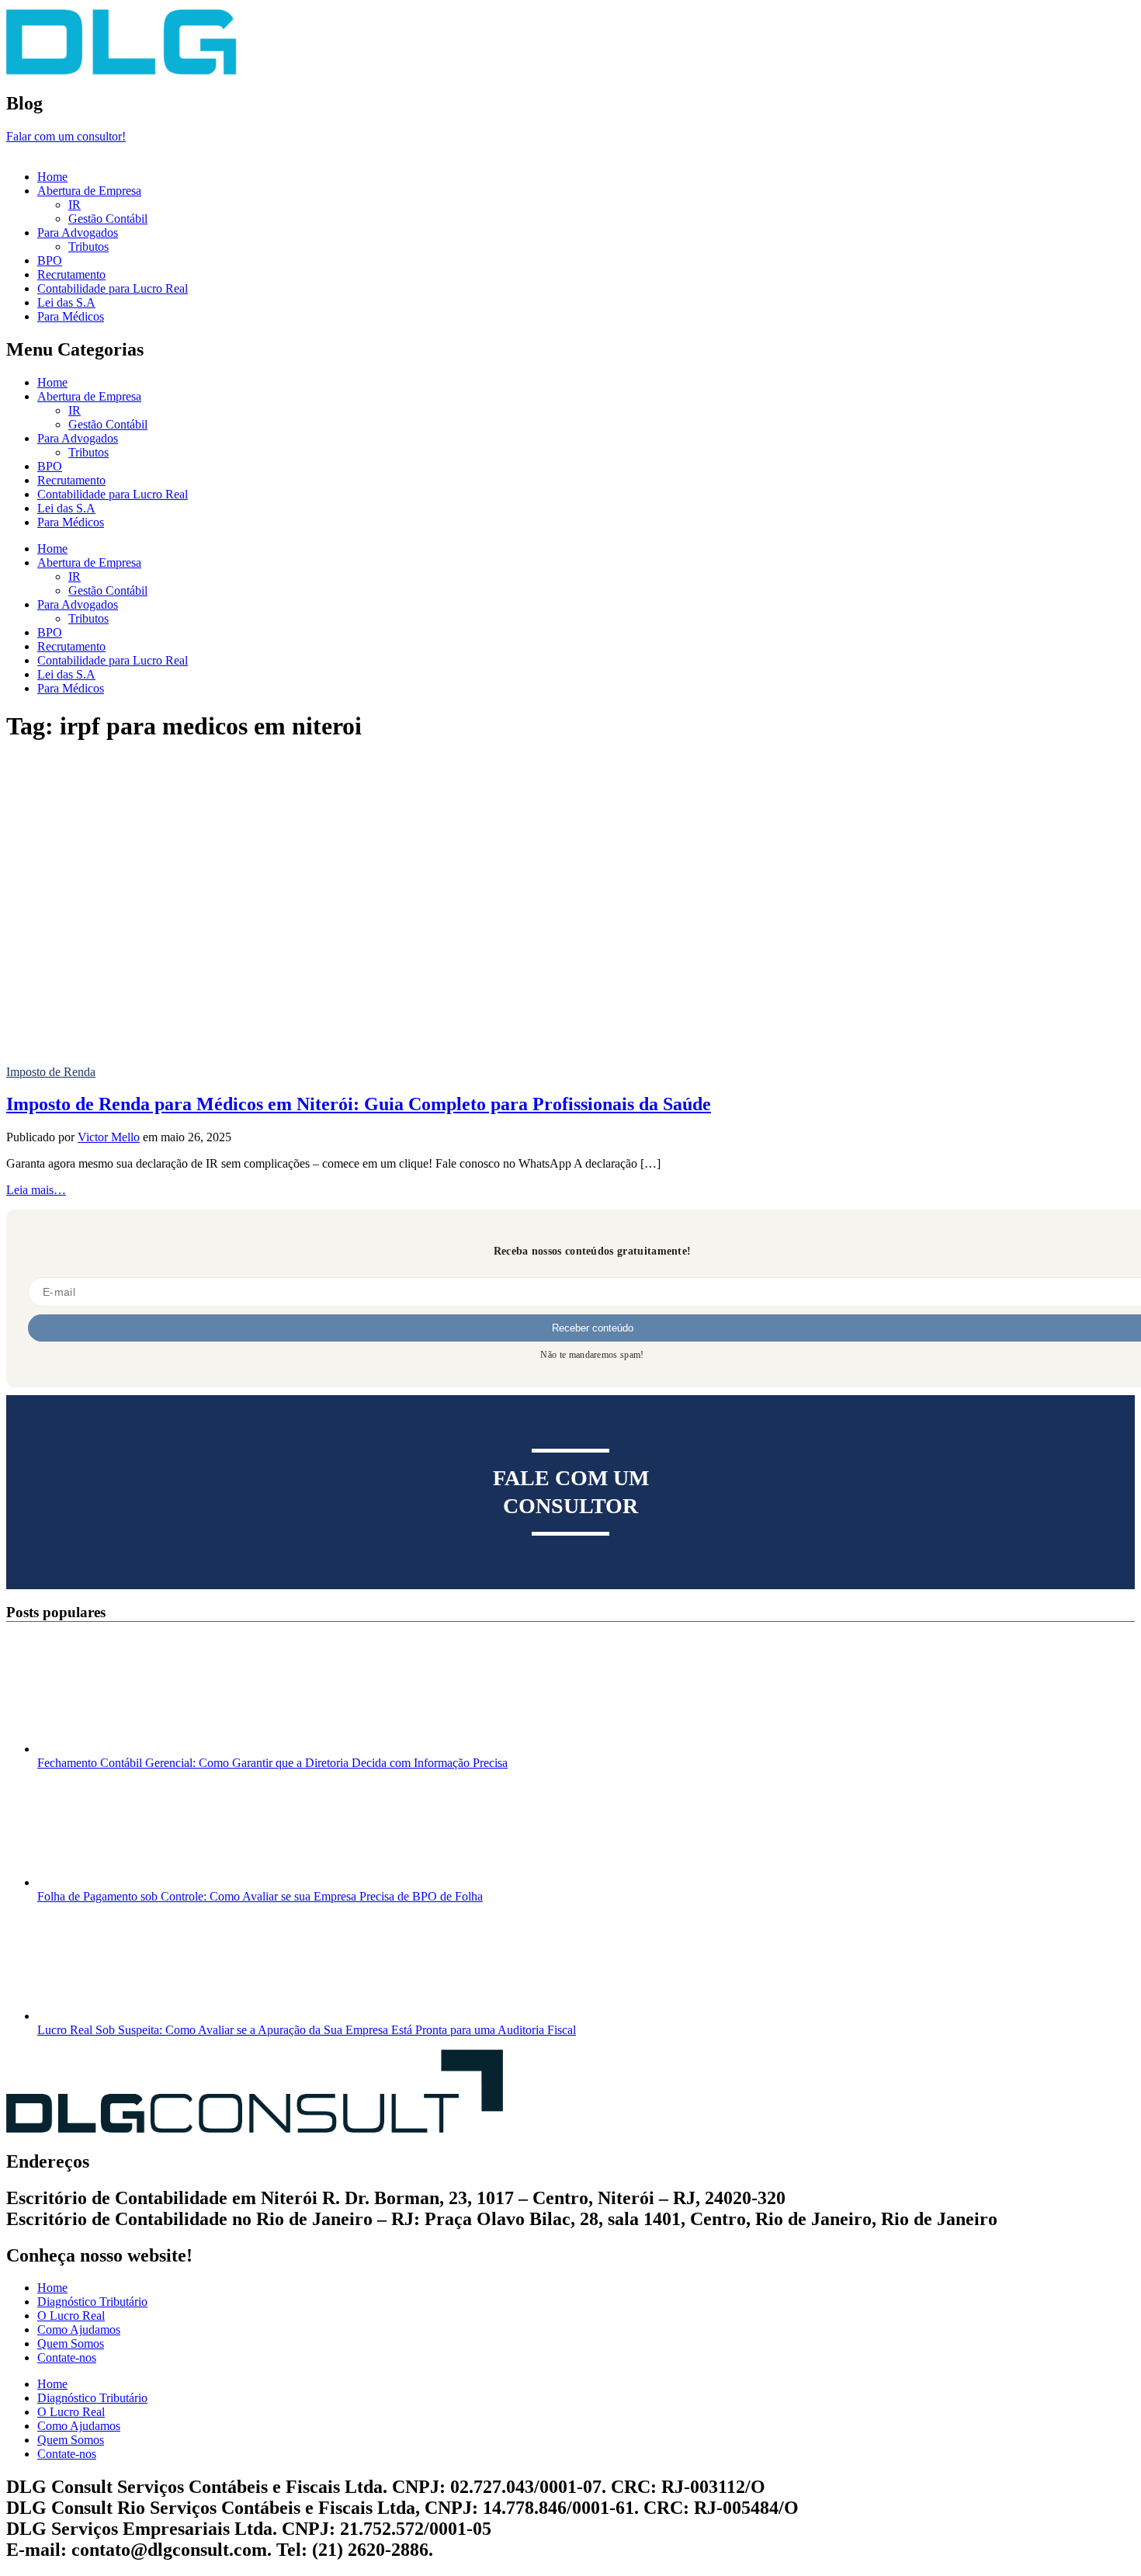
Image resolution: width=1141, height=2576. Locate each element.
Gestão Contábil (108, 219)
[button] (570, 151)
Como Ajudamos (79, 2330)
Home (52, 177)
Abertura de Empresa (89, 191)
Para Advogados (78, 233)
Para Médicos (71, 316)
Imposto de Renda (51, 1072)
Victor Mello (109, 1137)
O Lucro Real (71, 2316)
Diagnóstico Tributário (92, 2302)
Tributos (88, 246)
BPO (50, 260)
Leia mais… (36, 1190)
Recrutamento (71, 274)
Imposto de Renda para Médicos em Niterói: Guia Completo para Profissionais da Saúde (359, 1104)
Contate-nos (67, 2357)
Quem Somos (71, 2343)
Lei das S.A (66, 302)
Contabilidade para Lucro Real (113, 288)
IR (75, 205)
